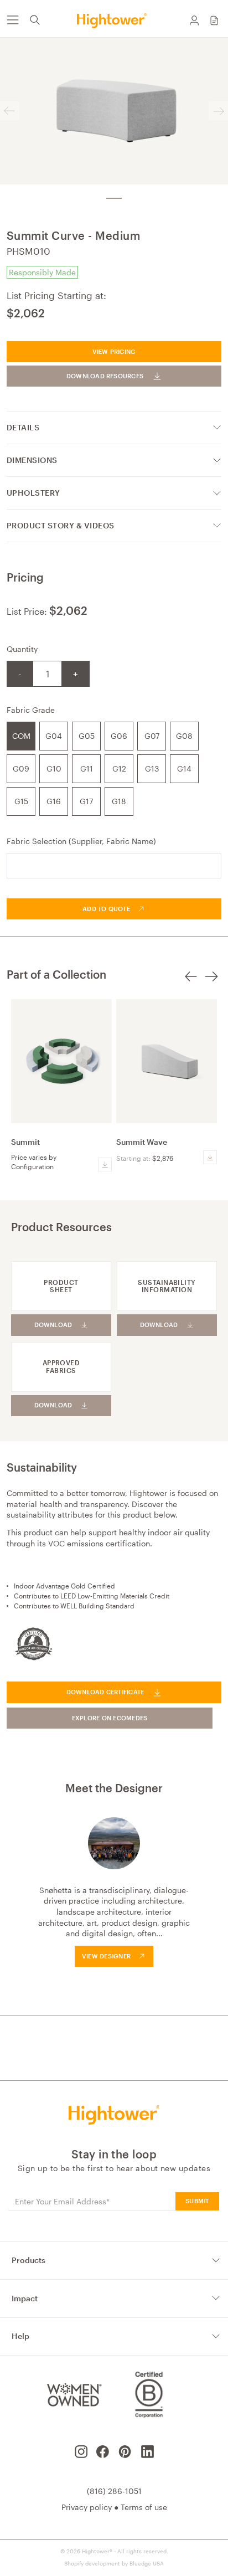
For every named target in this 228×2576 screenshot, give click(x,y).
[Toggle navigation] (12, 20)
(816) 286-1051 (114, 2491)
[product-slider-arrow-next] (211, 983)
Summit (25, 1142)
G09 (21, 768)
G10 (54, 768)
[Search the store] (35, 20)
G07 (152, 736)
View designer (106, 1956)
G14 (184, 768)
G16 (54, 801)
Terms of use (144, 2507)
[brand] (114, 20)
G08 (184, 736)
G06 (119, 736)
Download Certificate (105, 1692)
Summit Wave (142, 1142)
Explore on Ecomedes (110, 1718)
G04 (54, 736)
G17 (86, 801)
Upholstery (33, 493)
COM (21, 736)
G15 (21, 801)
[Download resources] (105, 1164)
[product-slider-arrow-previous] (191, 983)
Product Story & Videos (61, 525)
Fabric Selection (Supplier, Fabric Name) (81, 841)
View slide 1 (114, 198)
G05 (87, 736)
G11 (87, 768)
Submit (197, 2201)
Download (53, 1325)
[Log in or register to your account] (194, 20)
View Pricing (114, 351)
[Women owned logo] (73, 2394)
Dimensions (32, 460)
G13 (152, 768)
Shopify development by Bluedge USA (114, 2563)
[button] (214, 20)
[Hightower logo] (114, 2115)
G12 (119, 768)
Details (23, 427)
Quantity (22, 649)
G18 (119, 801)
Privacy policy (87, 2507)
